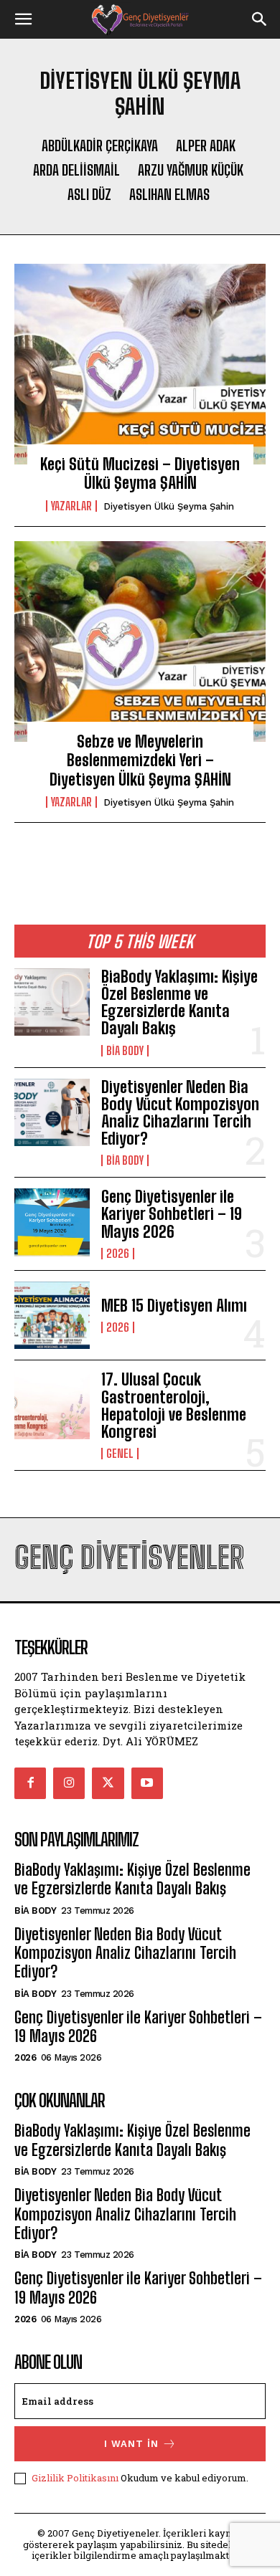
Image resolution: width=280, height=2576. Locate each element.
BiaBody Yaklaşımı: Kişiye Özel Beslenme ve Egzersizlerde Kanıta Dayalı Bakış (179, 1003)
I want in (131, 2444)
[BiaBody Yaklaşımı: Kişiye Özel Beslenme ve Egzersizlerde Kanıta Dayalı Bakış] (52, 1002)
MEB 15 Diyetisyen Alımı (174, 1306)
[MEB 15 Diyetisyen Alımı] (52, 1316)
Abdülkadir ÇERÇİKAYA (100, 146)
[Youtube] (147, 1783)
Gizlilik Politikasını (75, 2478)
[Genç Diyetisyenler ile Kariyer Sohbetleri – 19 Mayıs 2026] (52, 1222)
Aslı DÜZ (89, 194)
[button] (23, 19)
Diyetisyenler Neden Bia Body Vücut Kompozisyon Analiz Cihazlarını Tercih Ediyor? (180, 1113)
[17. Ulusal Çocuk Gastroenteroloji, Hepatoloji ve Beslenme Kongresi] (52, 1405)
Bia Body (125, 1051)
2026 (118, 1254)
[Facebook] (30, 1783)
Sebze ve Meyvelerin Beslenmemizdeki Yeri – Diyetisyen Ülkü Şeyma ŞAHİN (140, 760)
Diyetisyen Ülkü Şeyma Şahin (169, 506)
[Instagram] (69, 1783)
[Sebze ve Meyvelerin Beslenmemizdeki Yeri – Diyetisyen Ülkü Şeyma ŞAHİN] (140, 641)
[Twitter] (108, 1783)
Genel (120, 1454)
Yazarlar (71, 506)
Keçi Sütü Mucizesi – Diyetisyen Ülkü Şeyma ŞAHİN (140, 473)
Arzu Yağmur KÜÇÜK (191, 170)
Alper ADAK (206, 146)
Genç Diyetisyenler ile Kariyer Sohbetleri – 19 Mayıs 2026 (172, 1214)
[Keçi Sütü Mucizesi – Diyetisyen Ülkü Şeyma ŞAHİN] (140, 364)
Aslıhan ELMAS (169, 194)
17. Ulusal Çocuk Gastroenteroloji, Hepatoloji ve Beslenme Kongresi (174, 1406)
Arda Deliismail (76, 170)
